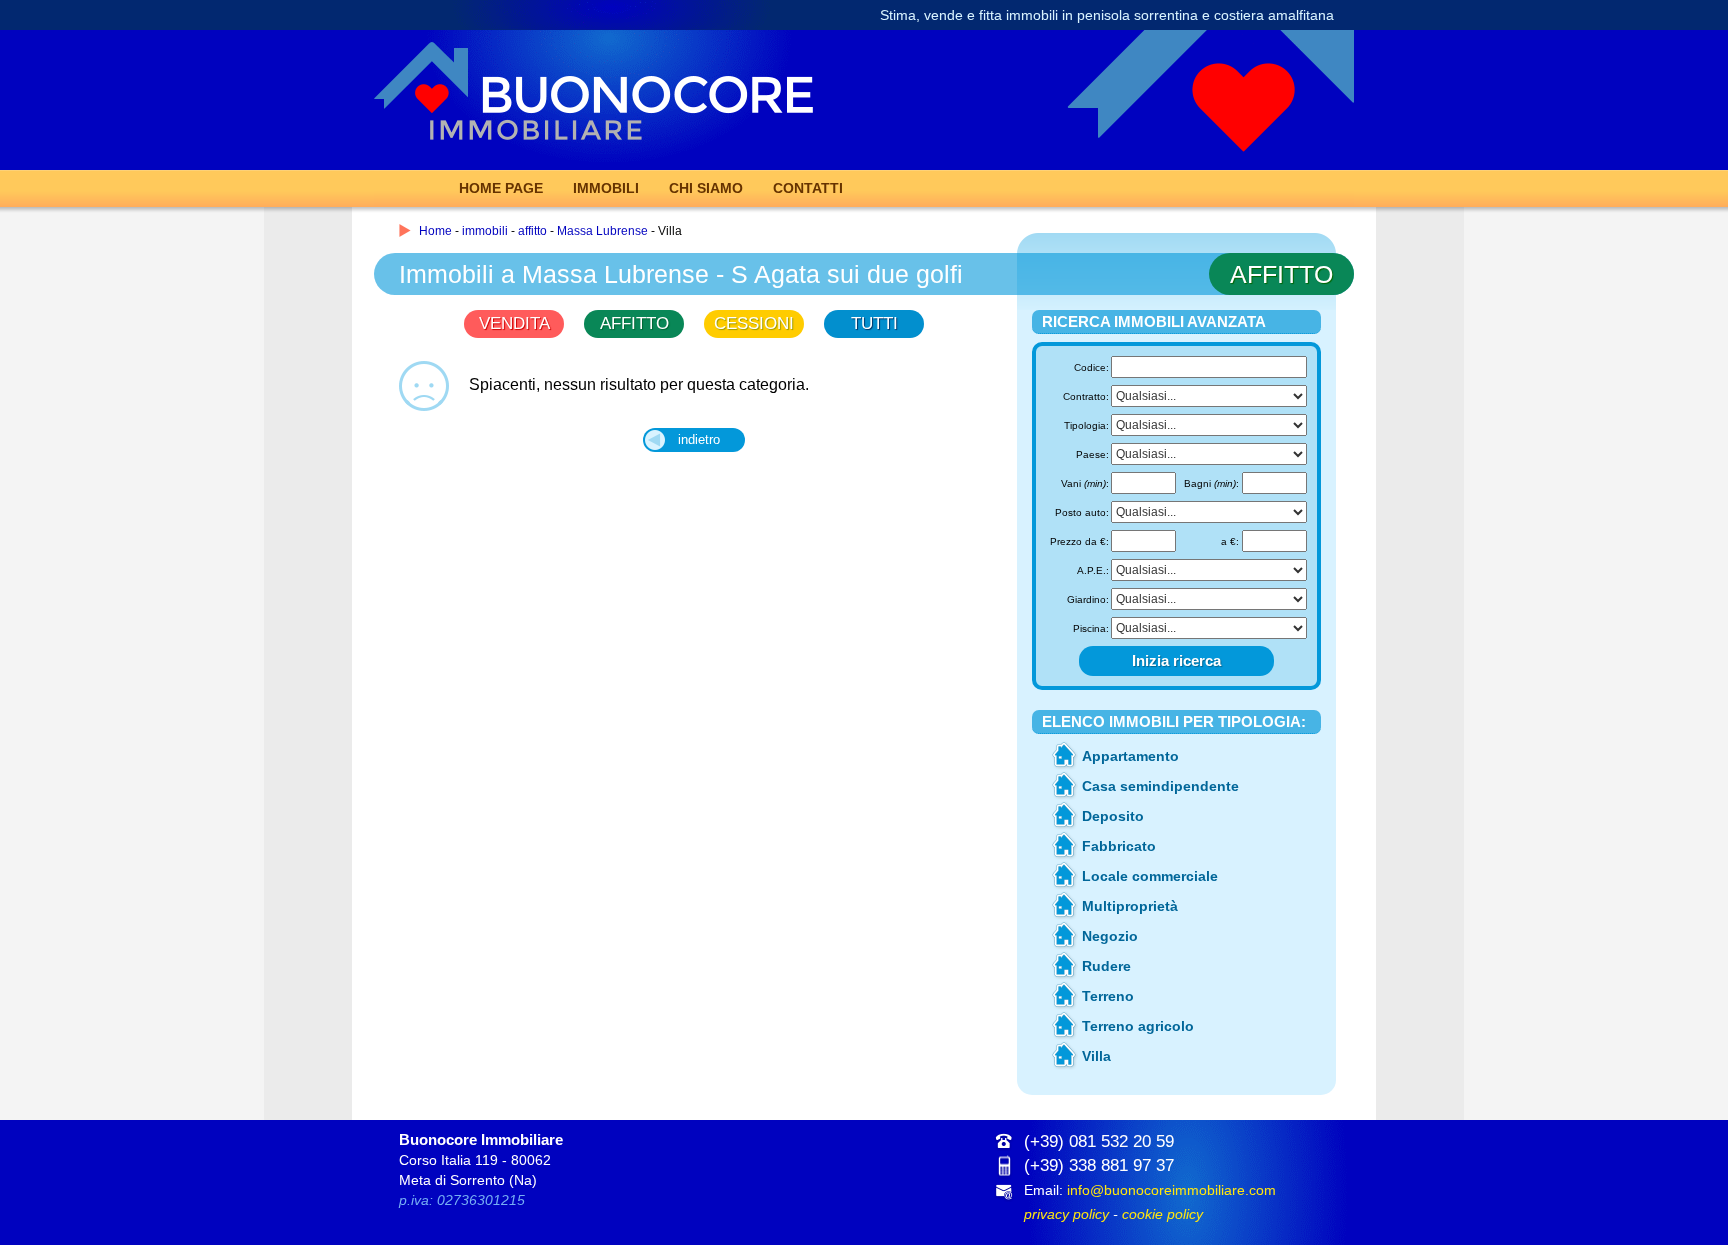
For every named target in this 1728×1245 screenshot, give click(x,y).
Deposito (1113, 816)
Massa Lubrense (602, 231)
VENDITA (514, 323)
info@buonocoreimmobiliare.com (1171, 1190)
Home (435, 231)
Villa (1096, 1056)
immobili (485, 231)
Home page (501, 188)
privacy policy (1066, 1214)
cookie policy (1162, 1214)
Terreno (1108, 996)
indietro (699, 440)
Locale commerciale (1150, 876)
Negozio (1110, 936)
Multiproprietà (1130, 906)
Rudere (1106, 966)
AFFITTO (634, 323)
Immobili (606, 188)
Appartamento (1130, 756)
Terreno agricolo (1138, 1026)
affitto (532, 231)
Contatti (808, 188)
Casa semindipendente (1160, 786)
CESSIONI (754, 323)
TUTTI (874, 323)
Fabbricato (1119, 846)
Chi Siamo (706, 188)
